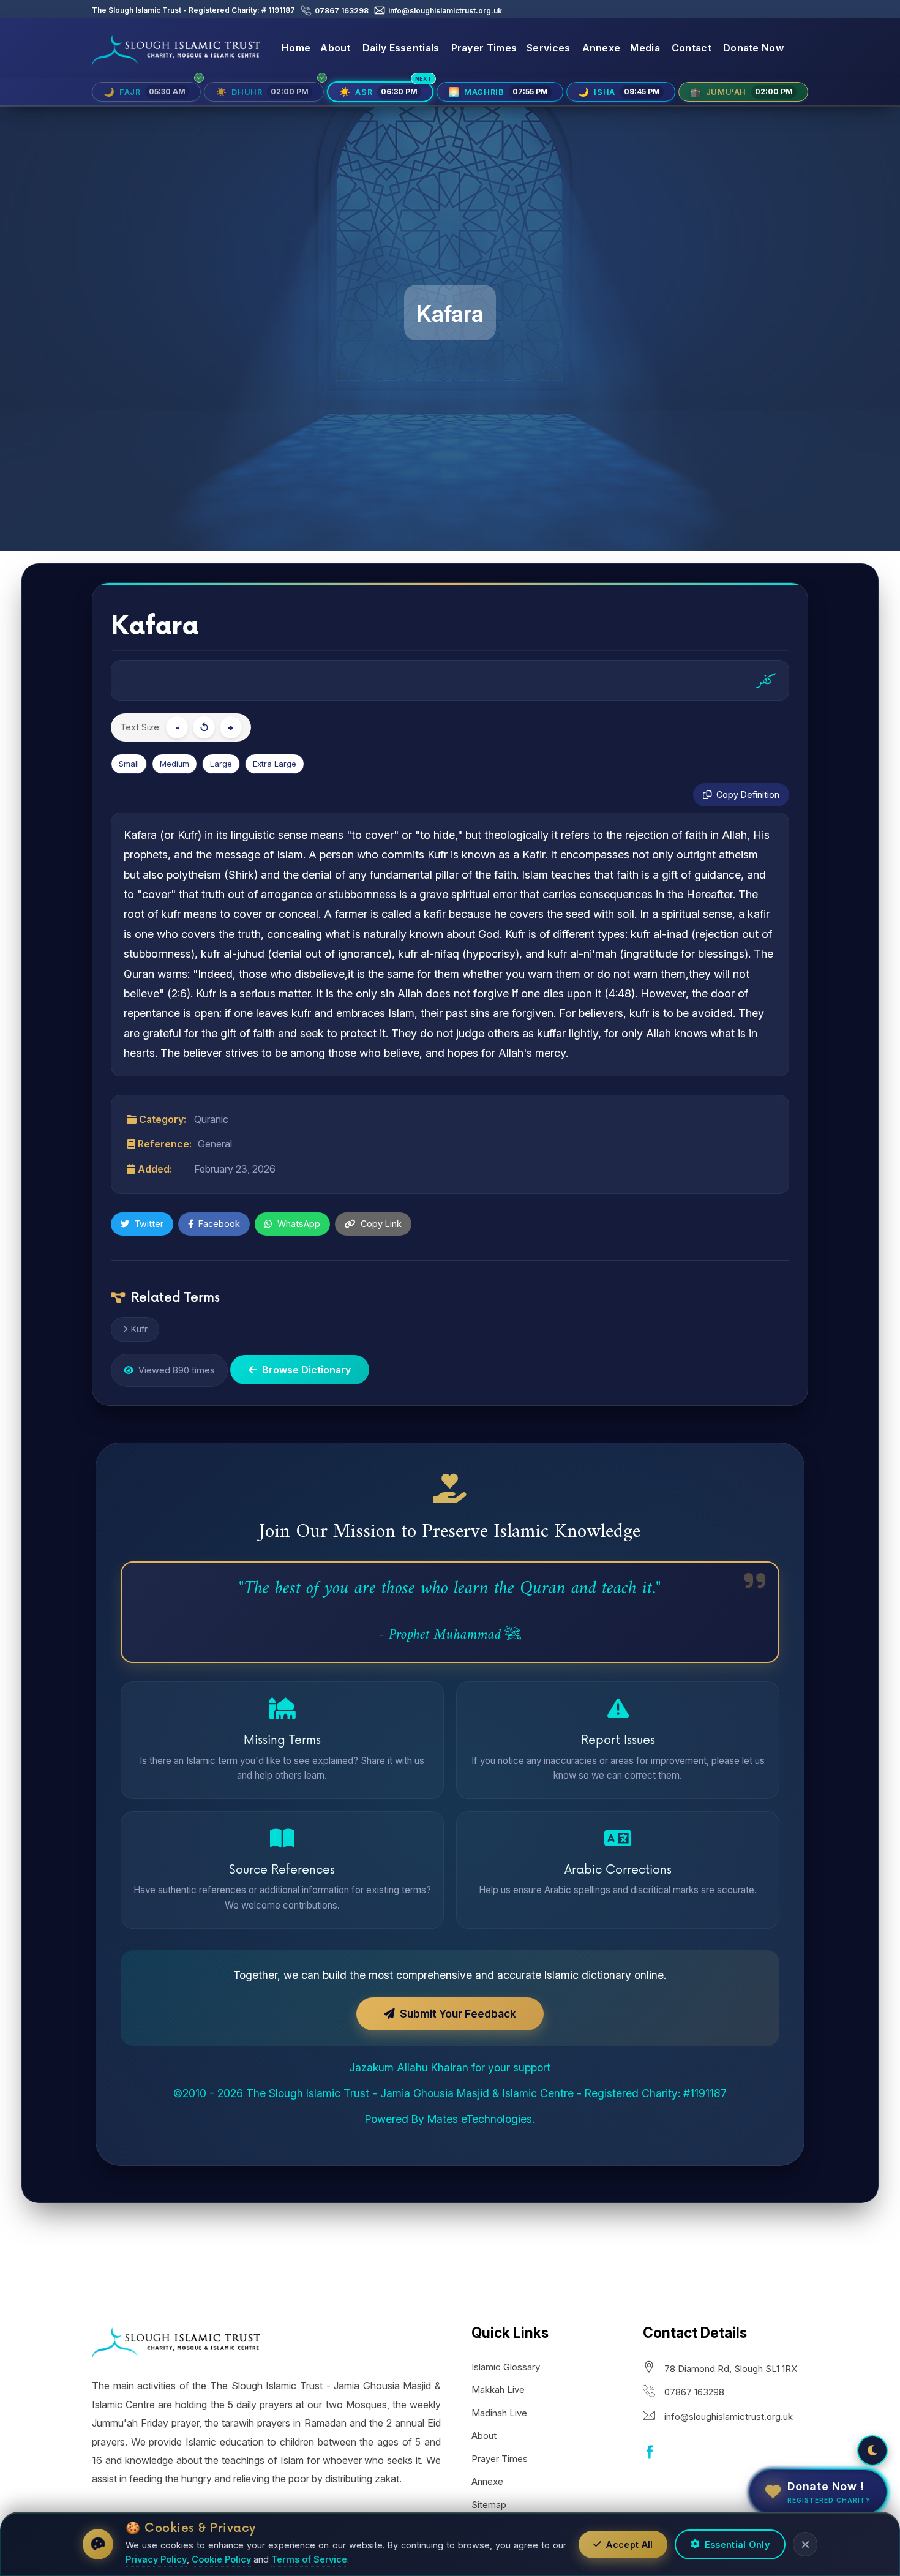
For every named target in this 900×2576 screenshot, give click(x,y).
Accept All (629, 2544)
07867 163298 (341, 11)
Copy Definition (748, 794)
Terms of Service (309, 2559)
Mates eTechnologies (480, 2119)
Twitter (149, 1224)
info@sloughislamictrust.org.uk (444, 11)
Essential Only (737, 2544)
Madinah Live (499, 2413)
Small (129, 764)
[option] (450, 276)
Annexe (602, 48)
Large (221, 764)
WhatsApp (299, 1224)
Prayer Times (484, 48)
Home (296, 48)
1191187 (281, 10)
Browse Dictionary (306, 1370)
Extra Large (275, 764)
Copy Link (381, 1224)
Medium (174, 764)
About (336, 48)
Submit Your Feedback (458, 2014)
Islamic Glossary (506, 2367)
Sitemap (489, 2505)
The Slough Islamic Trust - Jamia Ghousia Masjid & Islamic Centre (410, 2093)
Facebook (219, 1224)
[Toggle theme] (872, 2450)
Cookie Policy (221, 2559)
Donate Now (753, 48)
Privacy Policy (156, 2559)
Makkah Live (498, 2390)
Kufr (139, 1329)
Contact (692, 48)
